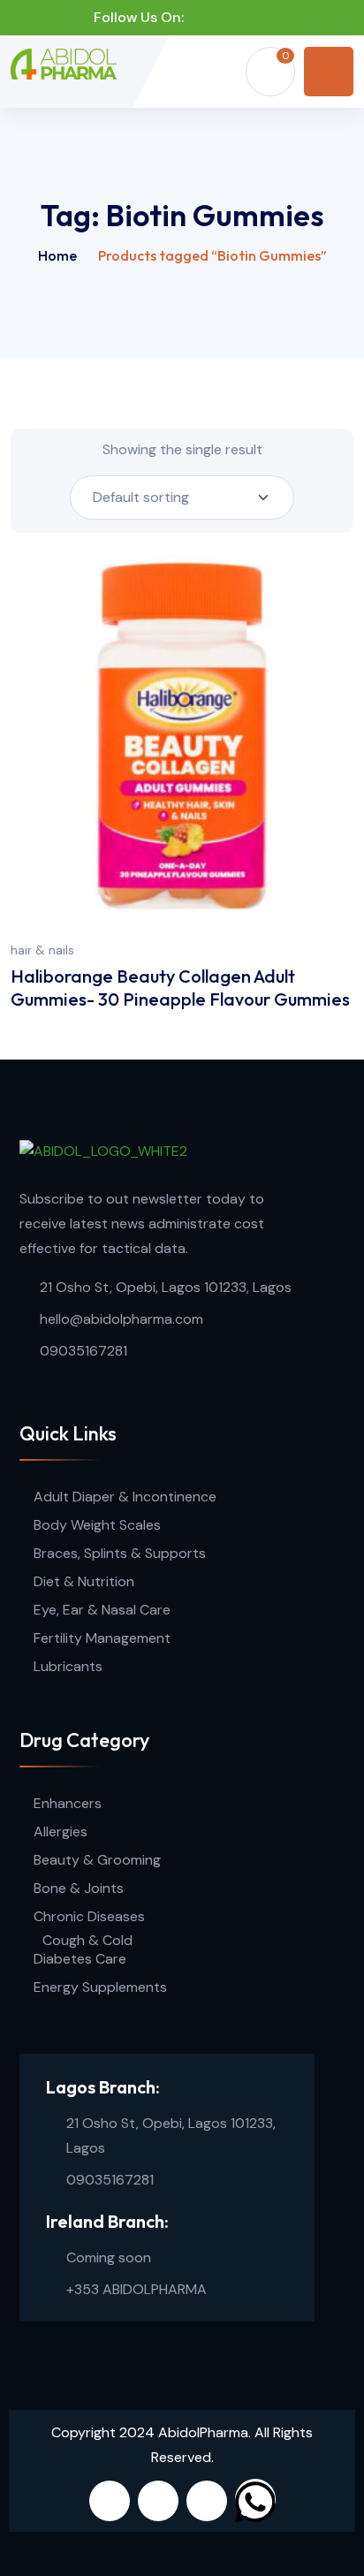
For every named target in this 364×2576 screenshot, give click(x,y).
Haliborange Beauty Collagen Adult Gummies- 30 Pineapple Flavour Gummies (180, 988)
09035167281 (83, 1351)
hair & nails (42, 950)
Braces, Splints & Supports (120, 1553)
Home (57, 255)
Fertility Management (102, 1638)
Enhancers (68, 1803)
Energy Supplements (100, 1987)
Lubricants (68, 1666)
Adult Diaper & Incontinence (125, 1497)
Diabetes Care (80, 1959)
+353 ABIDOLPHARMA (136, 2289)
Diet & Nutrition (84, 1581)
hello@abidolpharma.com (121, 1319)
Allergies (61, 1831)
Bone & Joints (79, 1888)
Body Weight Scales (97, 1525)
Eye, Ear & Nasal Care (102, 1610)
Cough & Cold (87, 1940)
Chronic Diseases (89, 1916)
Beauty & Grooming (97, 1860)
